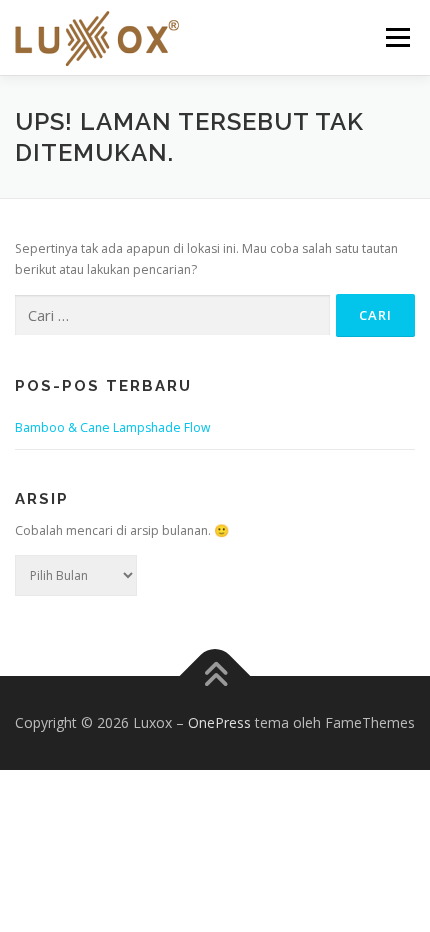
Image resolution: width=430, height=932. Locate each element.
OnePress (219, 722)
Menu (396, 37)
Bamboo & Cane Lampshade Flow (113, 427)
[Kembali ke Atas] (215, 676)
